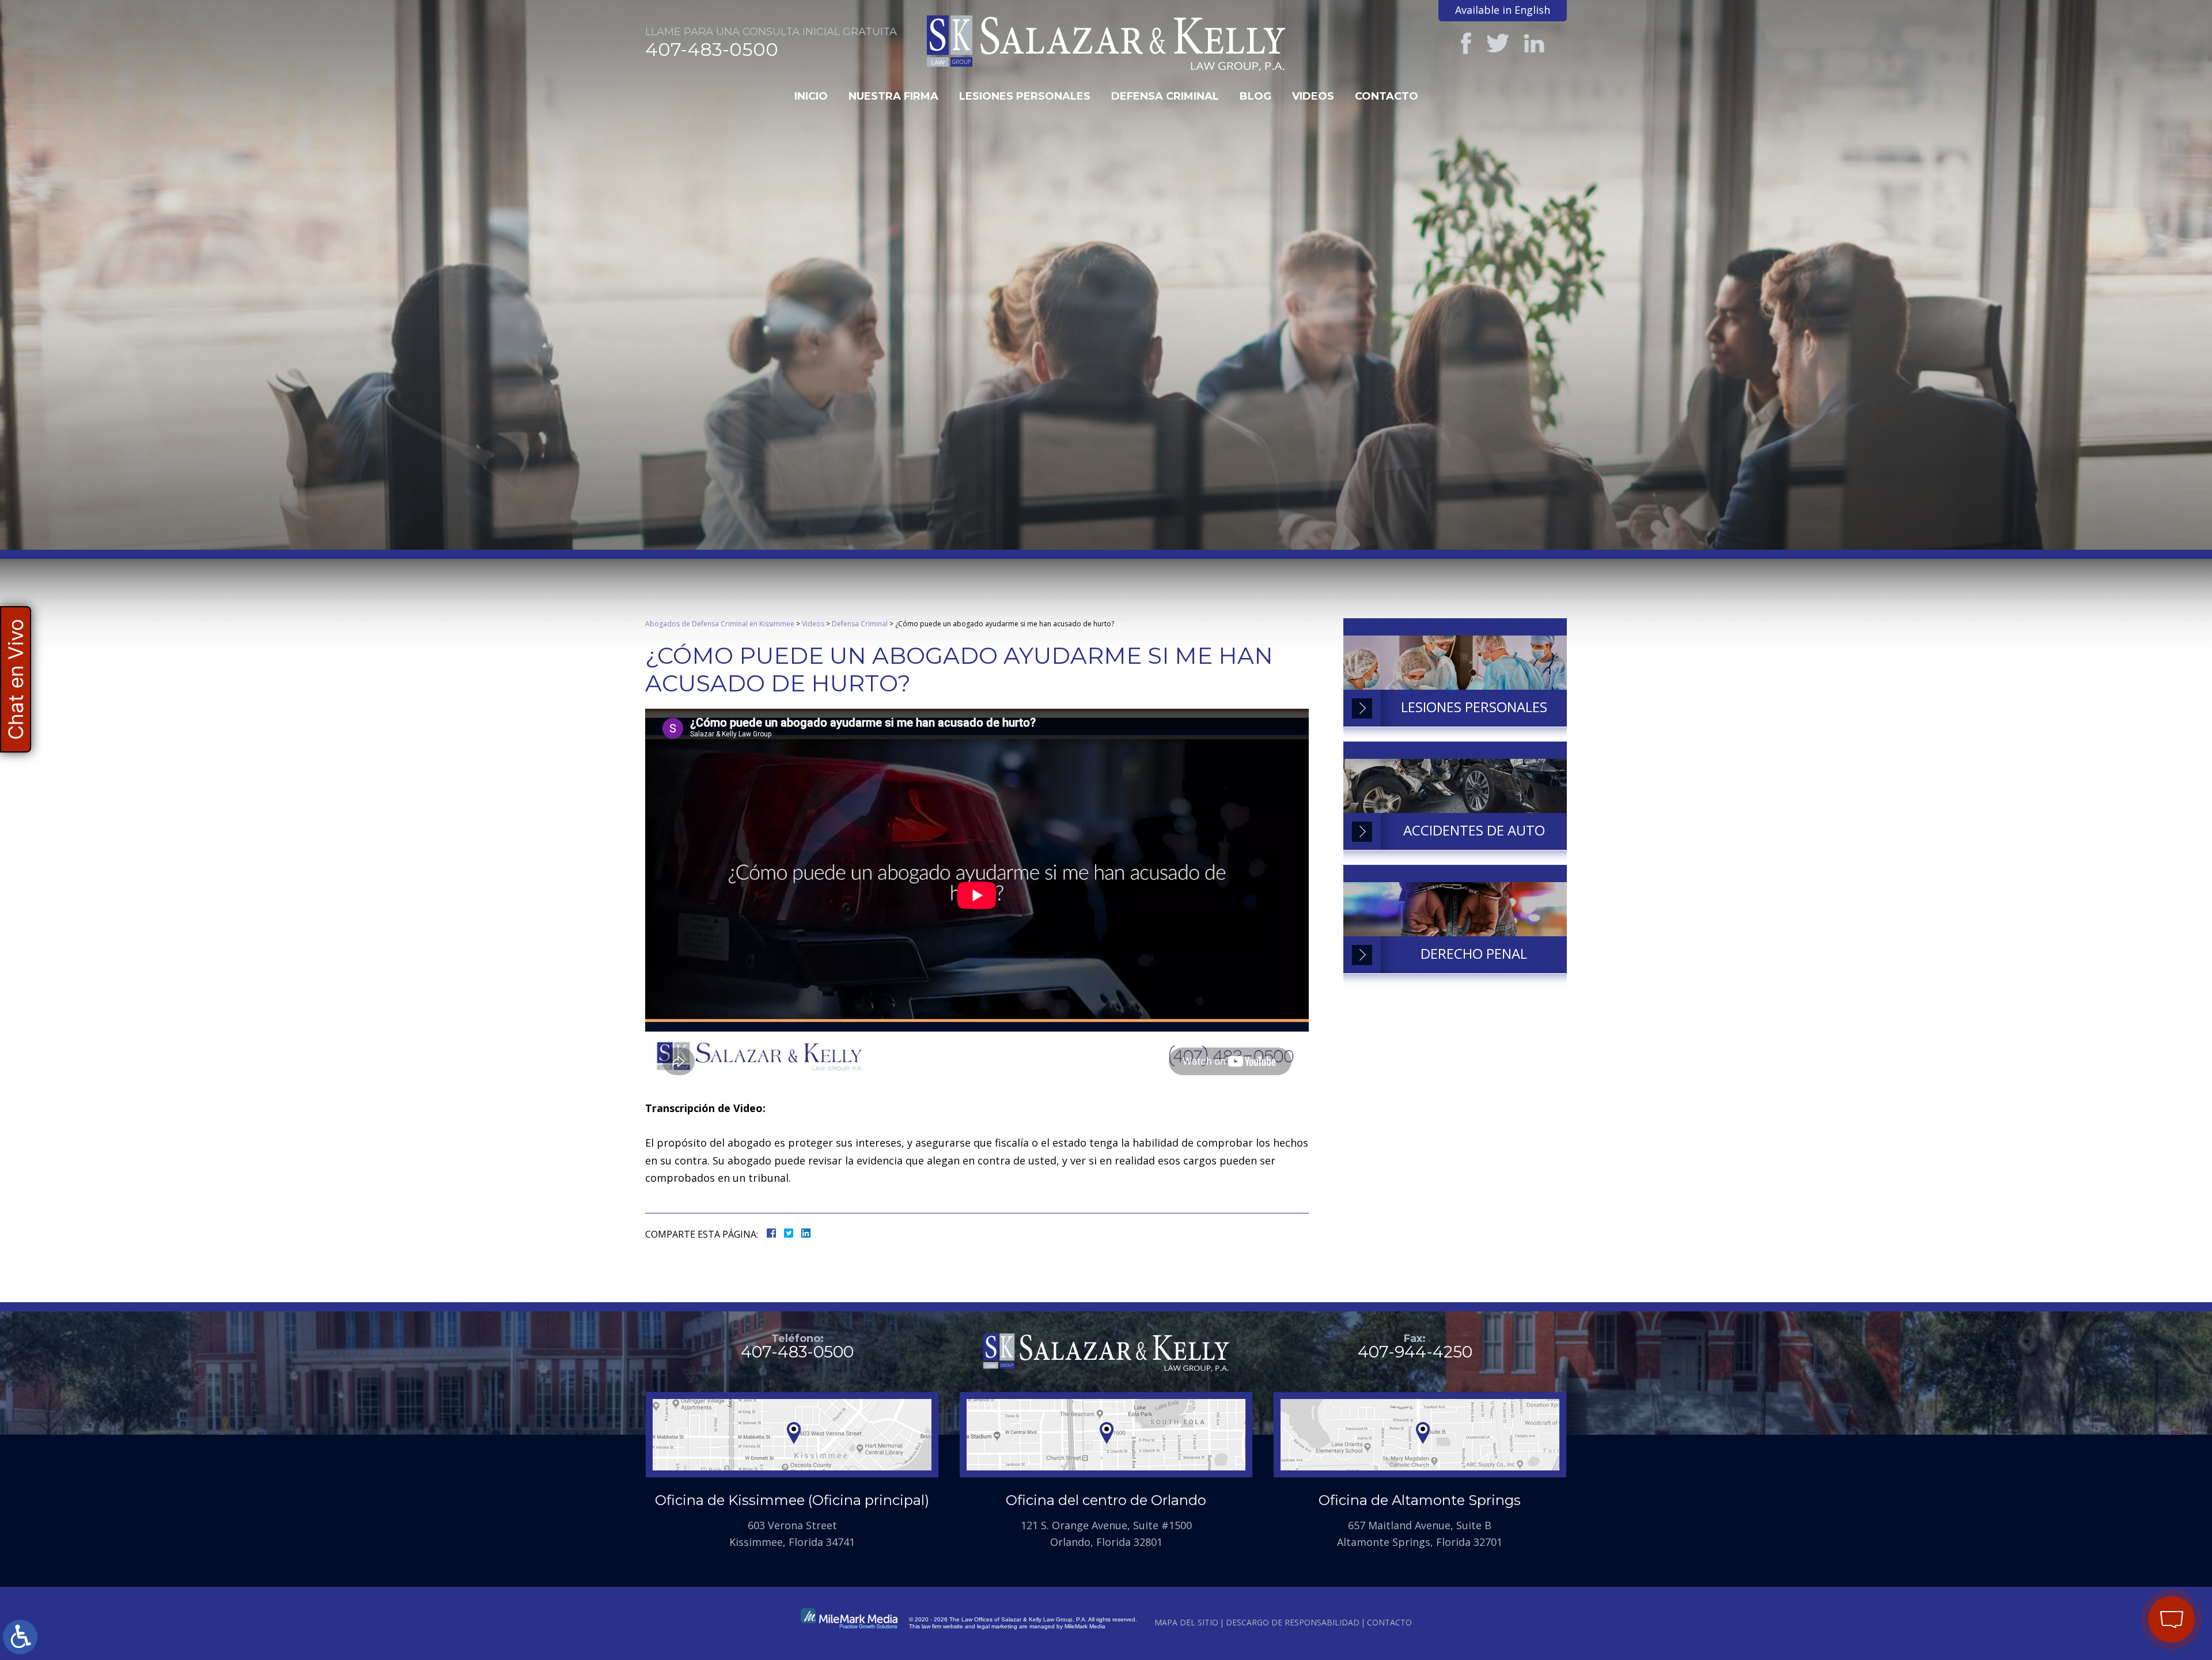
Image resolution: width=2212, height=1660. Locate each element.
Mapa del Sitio (1186, 1622)
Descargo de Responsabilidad (1293, 1622)
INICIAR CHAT (2118, 1543)
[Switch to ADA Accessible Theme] (20, 1637)
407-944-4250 (1415, 1352)
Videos (1313, 96)
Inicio (811, 96)
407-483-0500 (712, 50)
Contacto (1387, 96)
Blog (1255, 96)
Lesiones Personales (1025, 96)
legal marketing (997, 1626)
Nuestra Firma (893, 96)
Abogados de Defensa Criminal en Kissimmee (720, 624)
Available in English (1503, 10)
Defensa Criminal (1165, 96)
